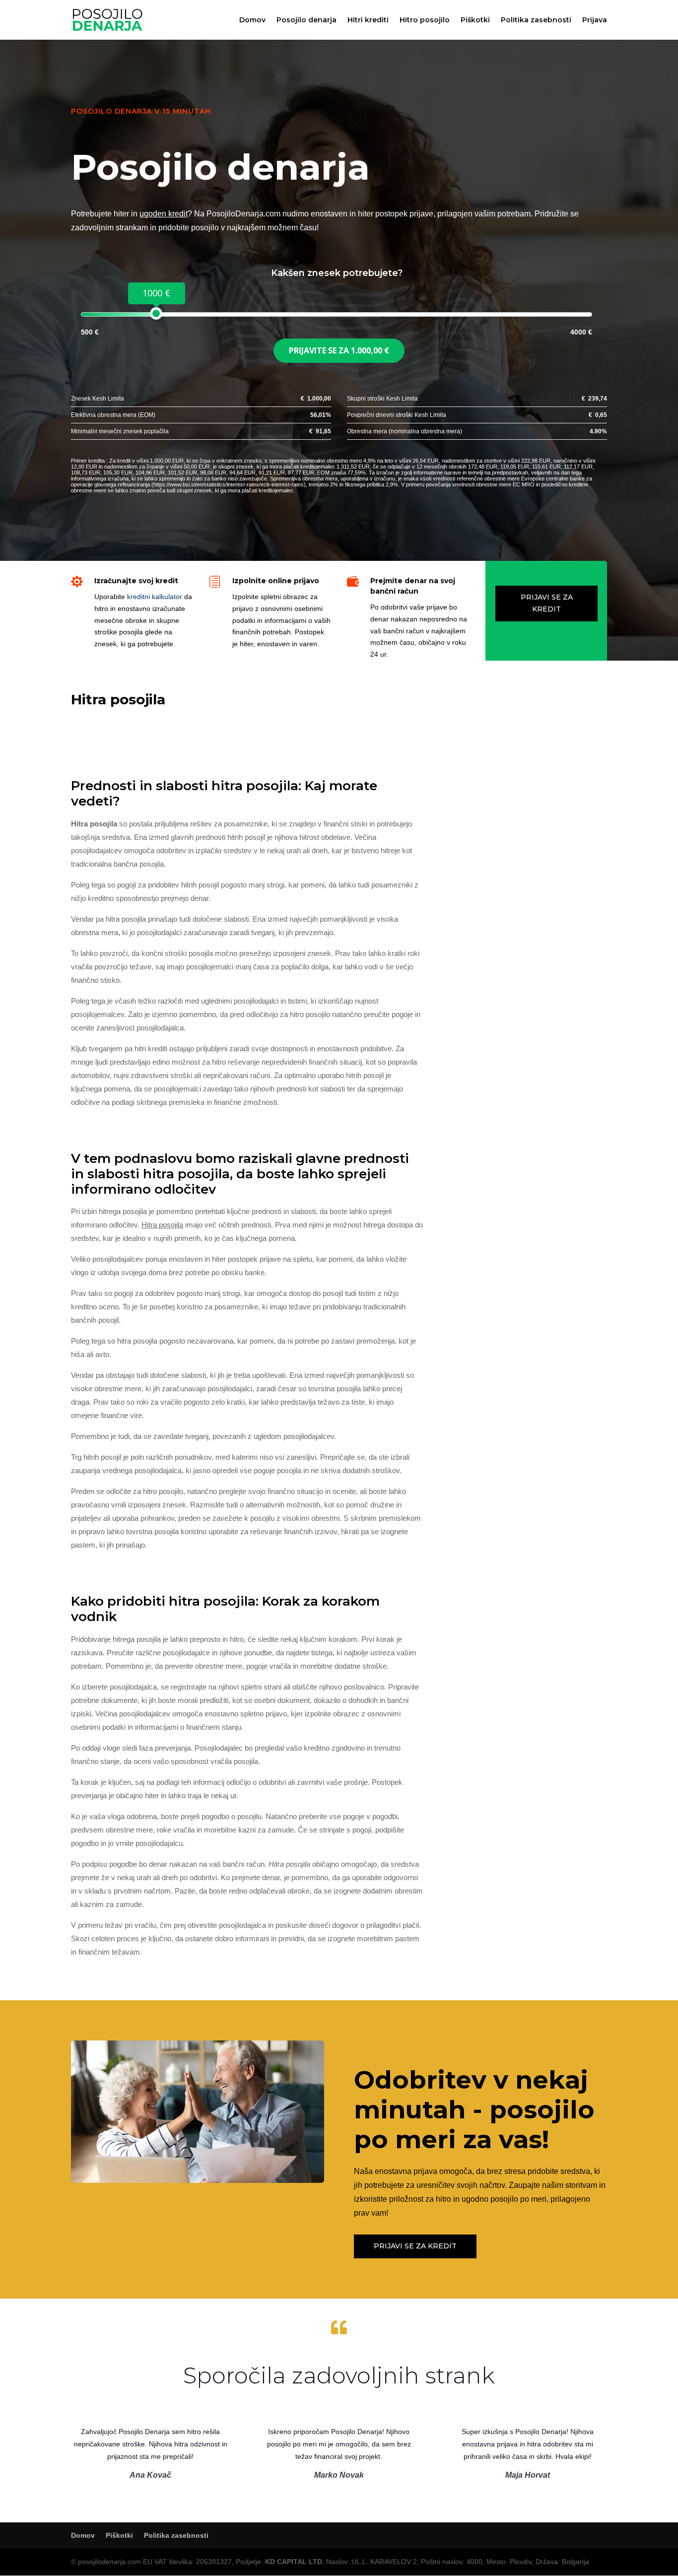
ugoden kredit (164, 214)
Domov (252, 20)
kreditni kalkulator (155, 597)
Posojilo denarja (306, 20)
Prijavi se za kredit (547, 603)
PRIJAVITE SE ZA (339, 350)
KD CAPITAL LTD (294, 2562)
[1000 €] (156, 313)
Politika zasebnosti (536, 20)
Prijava (595, 20)
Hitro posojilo (425, 20)
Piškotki (475, 20)
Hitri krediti (368, 20)
